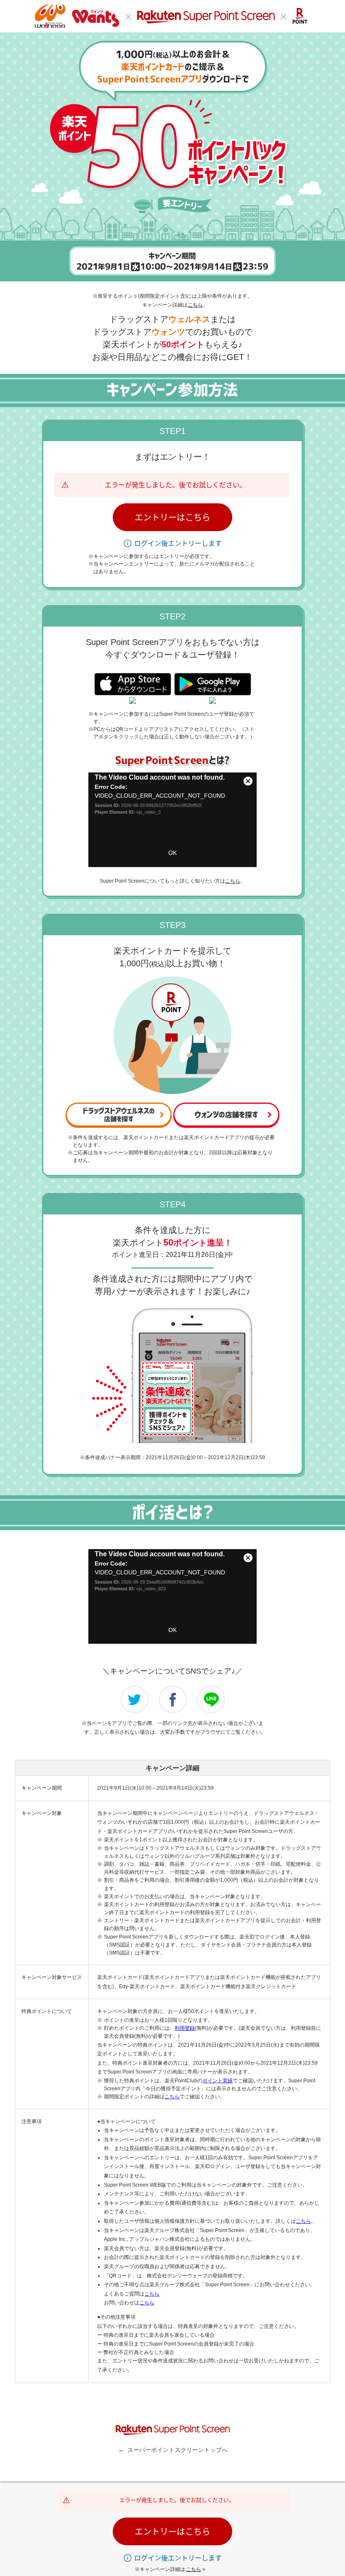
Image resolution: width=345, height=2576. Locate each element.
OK (172, 853)
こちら (195, 305)
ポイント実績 (218, 2081)
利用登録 (185, 2028)
